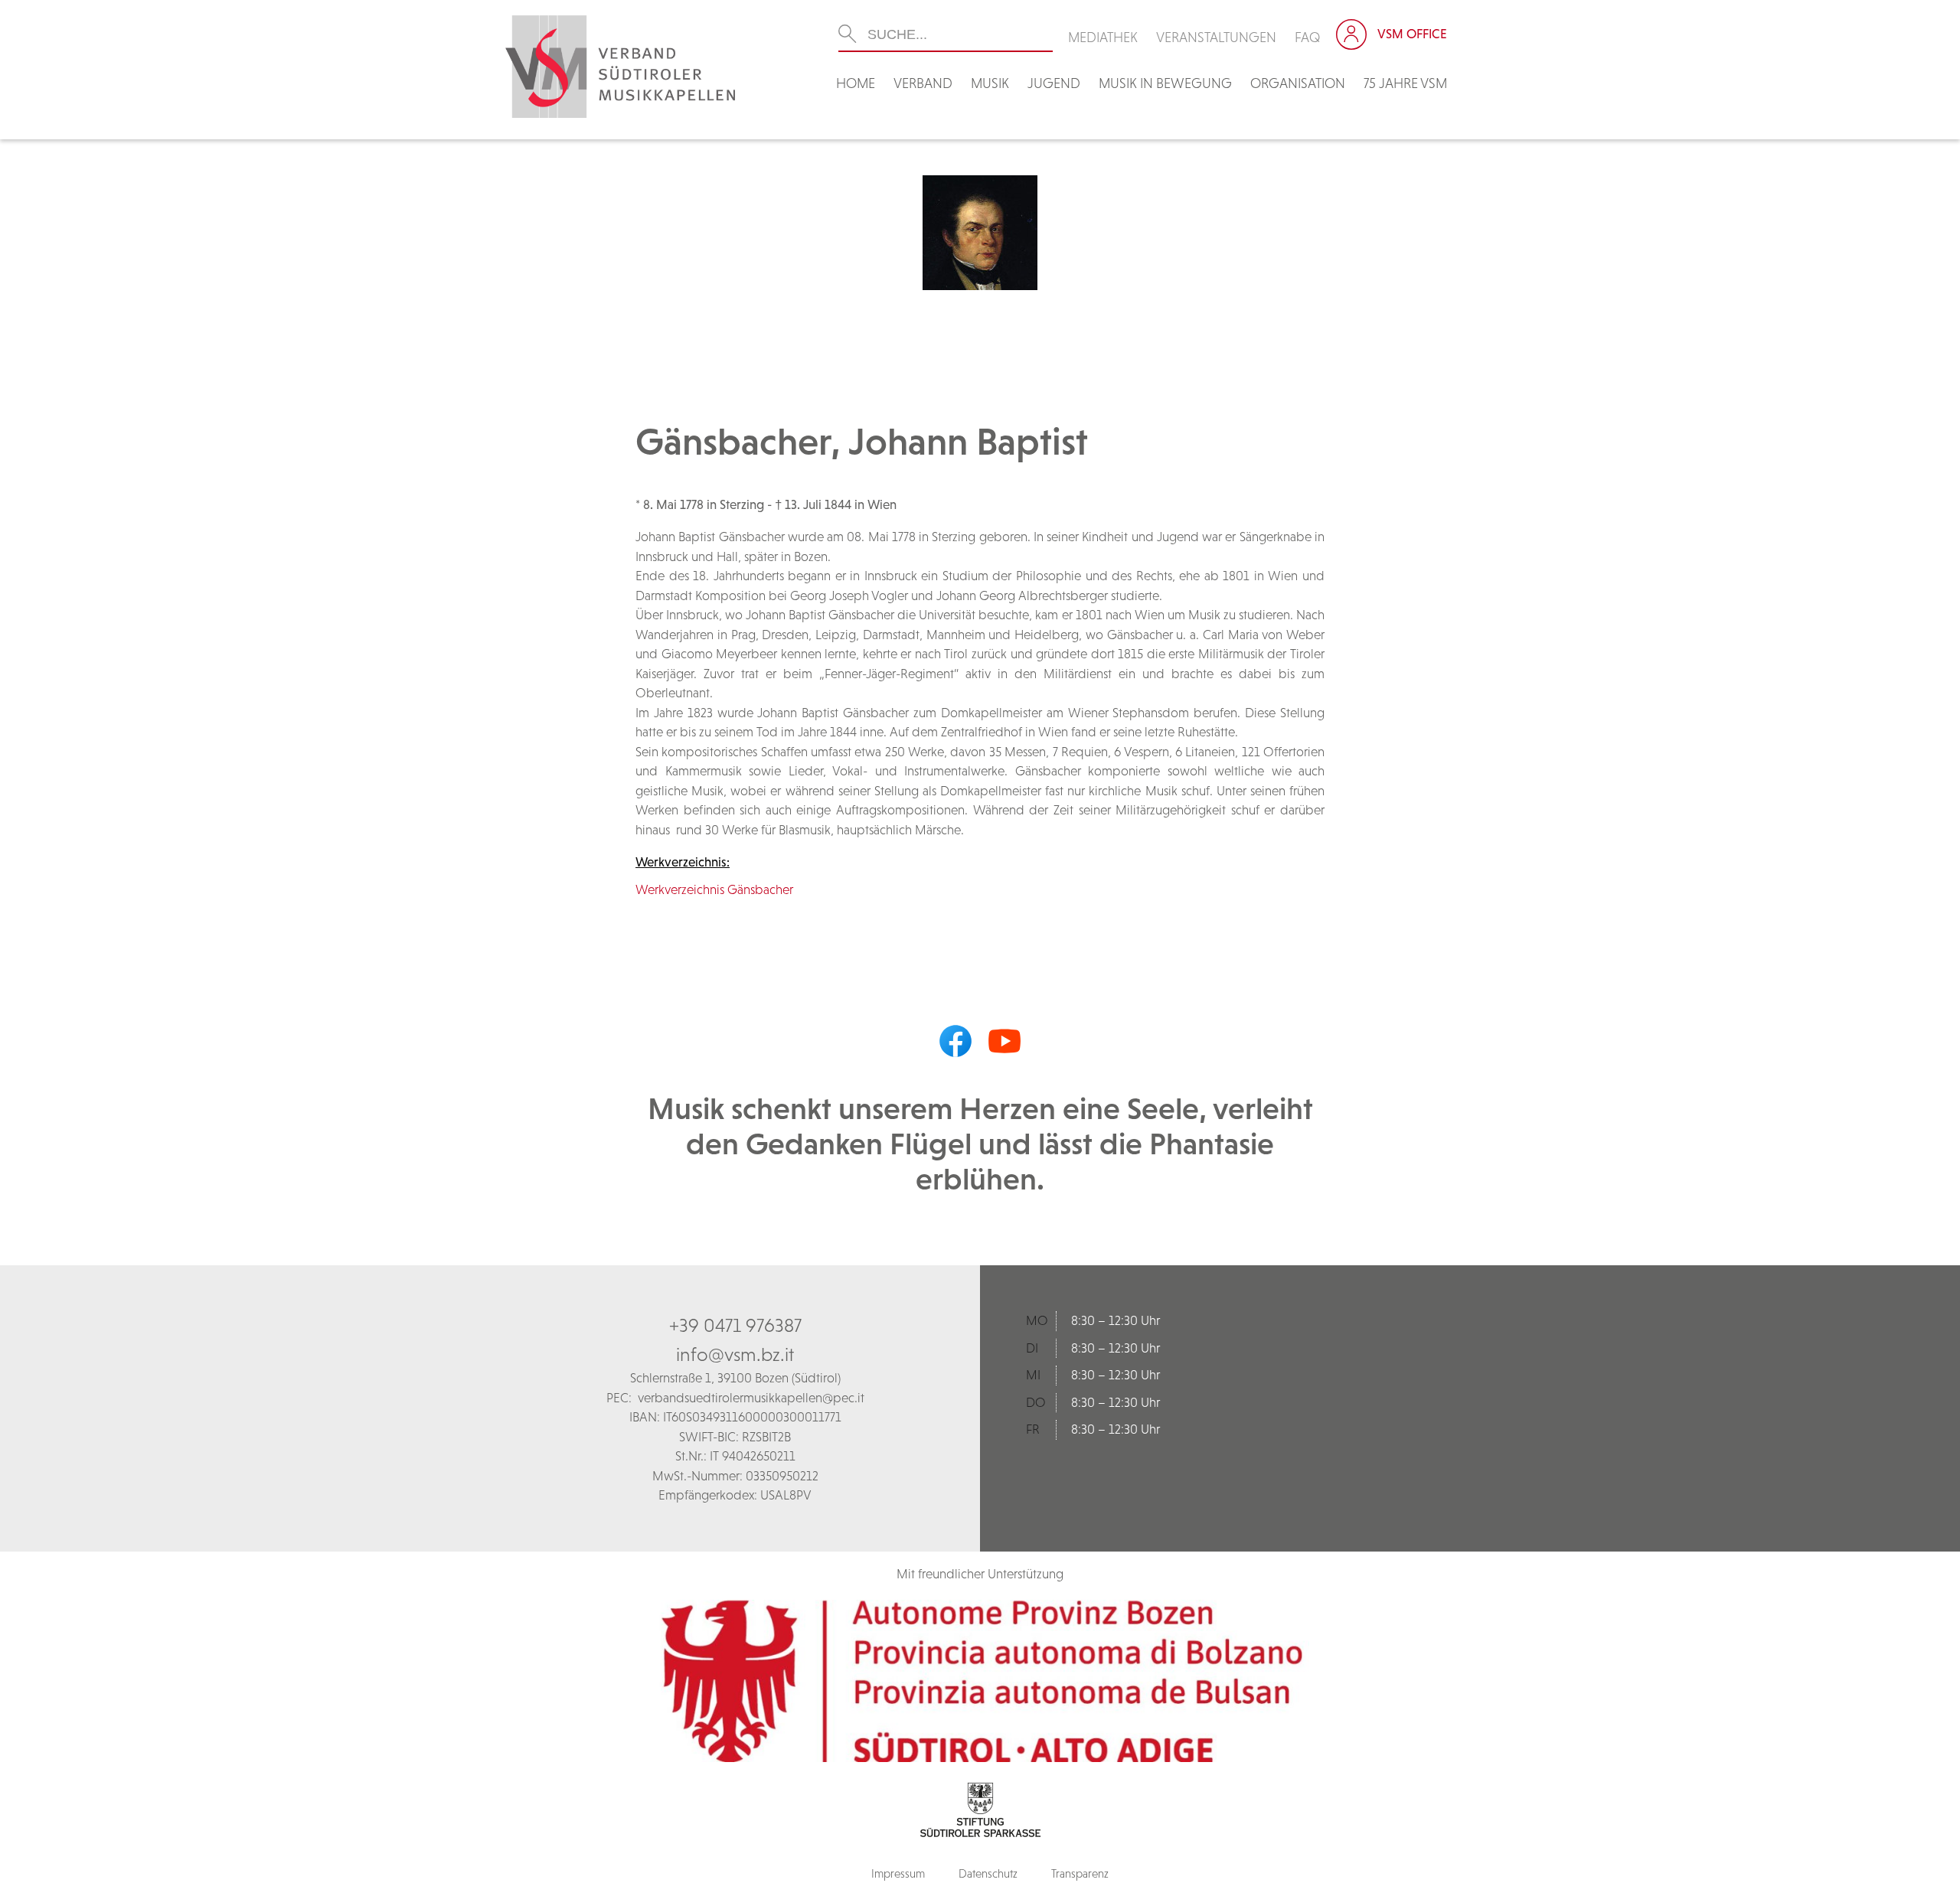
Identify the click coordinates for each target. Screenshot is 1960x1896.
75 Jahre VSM (1405, 83)
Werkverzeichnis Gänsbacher (714, 889)
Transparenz (1080, 1873)
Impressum (898, 1873)
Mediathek (1103, 37)
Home (856, 83)
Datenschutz (988, 1873)
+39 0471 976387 (735, 1325)
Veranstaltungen (1216, 37)
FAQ (1308, 37)
